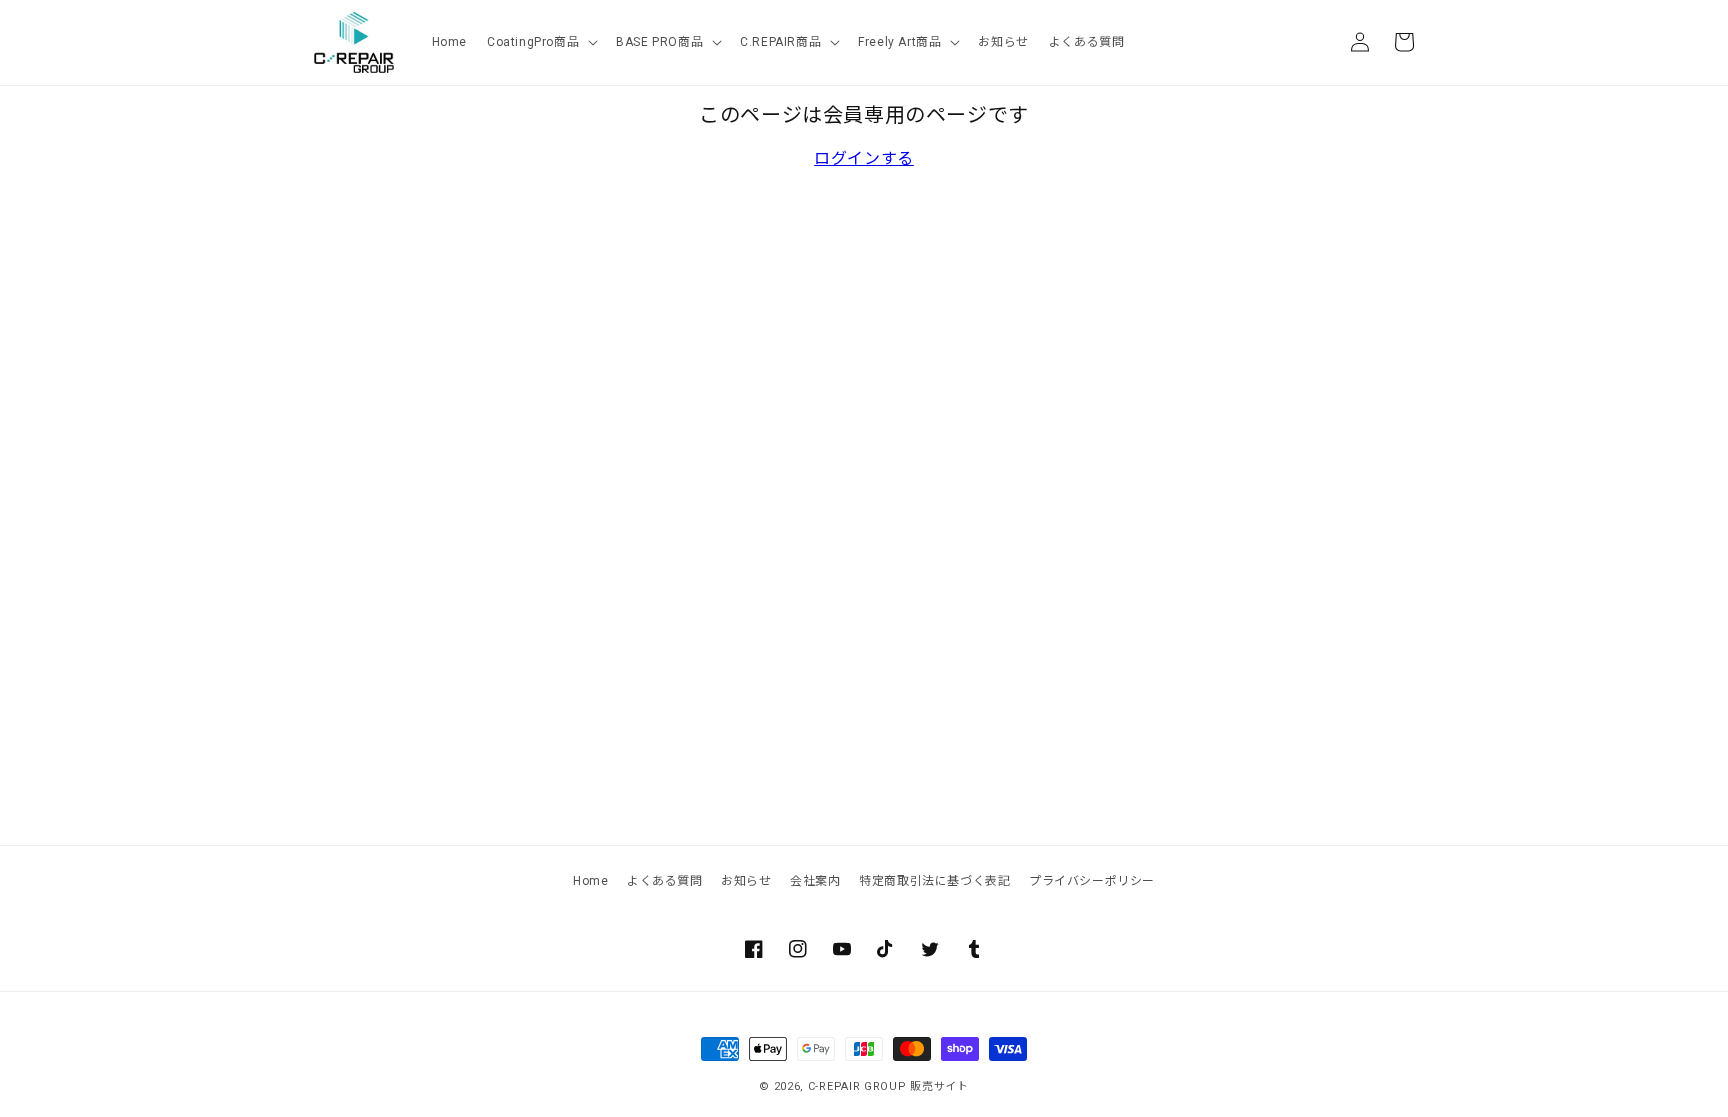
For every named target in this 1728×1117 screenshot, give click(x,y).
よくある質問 (665, 881)
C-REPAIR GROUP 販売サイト (888, 1086)
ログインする (864, 158)
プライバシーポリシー (1092, 881)
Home (590, 881)
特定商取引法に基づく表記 (934, 881)
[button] (541, 43)
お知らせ (746, 881)
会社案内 (815, 881)
